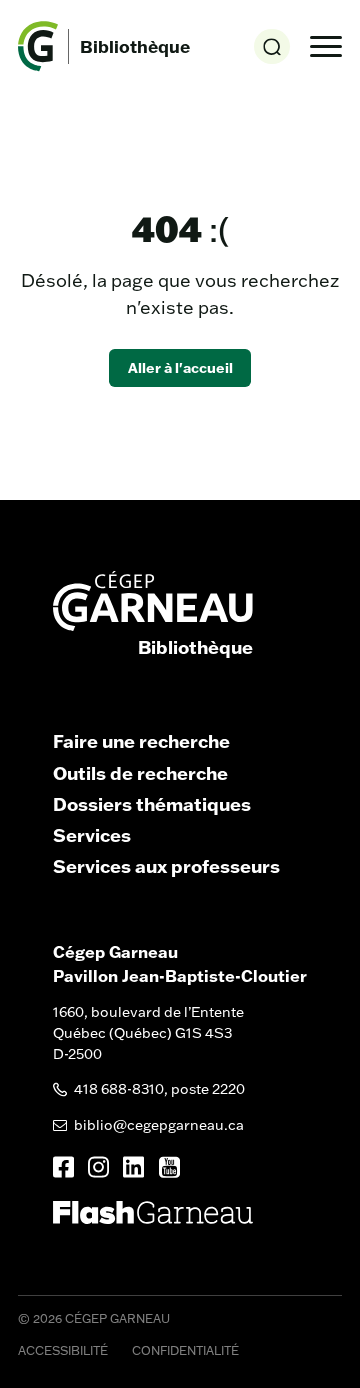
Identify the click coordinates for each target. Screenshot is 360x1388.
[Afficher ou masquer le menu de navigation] (326, 47)
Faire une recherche (141, 741)
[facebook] (63, 1167)
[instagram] (98, 1167)
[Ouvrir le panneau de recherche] (271, 46)
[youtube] (169, 1167)
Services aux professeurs (166, 866)
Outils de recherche (140, 773)
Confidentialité (185, 1350)
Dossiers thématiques (152, 804)
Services (92, 835)
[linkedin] (133, 1167)
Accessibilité (63, 1350)
